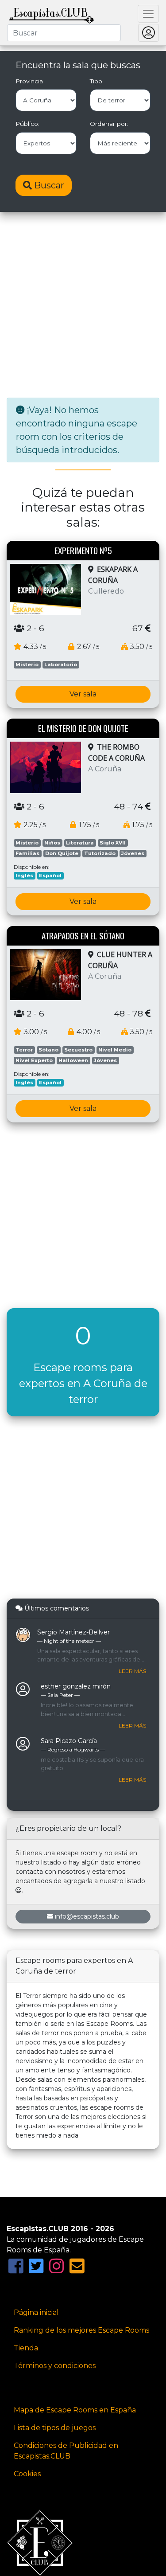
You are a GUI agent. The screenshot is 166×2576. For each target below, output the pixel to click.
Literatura (80, 843)
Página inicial (36, 2312)
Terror (24, 1050)
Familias (27, 853)
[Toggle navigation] (148, 14)
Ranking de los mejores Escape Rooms (81, 2330)
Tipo (96, 81)
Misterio (27, 665)
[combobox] (64, 33)
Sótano (48, 1050)
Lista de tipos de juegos (55, 2428)
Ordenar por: (109, 124)
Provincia (29, 81)
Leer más (132, 1671)
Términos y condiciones (55, 2366)
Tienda (26, 2348)
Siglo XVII (113, 843)
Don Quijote (62, 853)
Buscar (48, 185)
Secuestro (78, 1050)
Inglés (24, 876)
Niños (52, 843)
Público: (27, 124)
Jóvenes (133, 853)
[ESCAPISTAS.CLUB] (51, 14)
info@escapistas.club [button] (87, 1916)
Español (50, 876)
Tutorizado (100, 853)
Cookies (27, 2474)
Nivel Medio (115, 1050)
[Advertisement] (83, 306)
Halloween (73, 1060)
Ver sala (83, 694)
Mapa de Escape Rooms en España (75, 2410)
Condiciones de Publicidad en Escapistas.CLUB (66, 2451)
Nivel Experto (34, 1060)
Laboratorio (61, 665)
